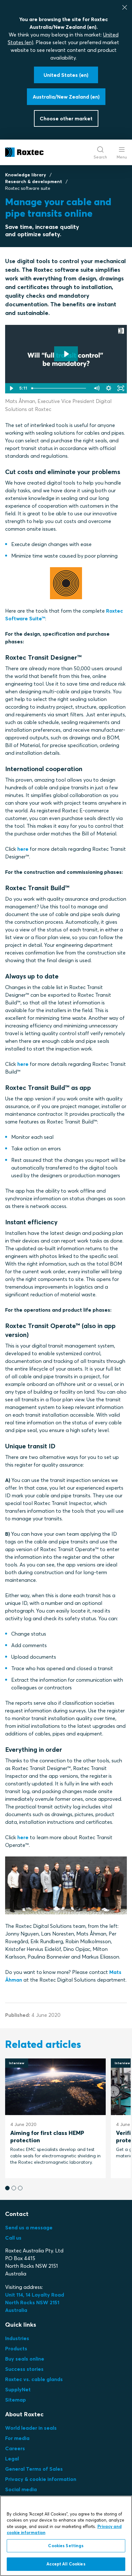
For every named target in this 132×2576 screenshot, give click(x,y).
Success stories (24, 2369)
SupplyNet (18, 2389)
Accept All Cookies (66, 2564)
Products (16, 2348)
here (23, 849)
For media (17, 2438)
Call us (13, 2238)
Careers (15, 2448)
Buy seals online (25, 2359)
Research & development (34, 181)
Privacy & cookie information (41, 2479)
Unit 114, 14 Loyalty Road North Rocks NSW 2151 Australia (35, 2302)
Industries (17, 2338)
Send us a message (29, 2227)
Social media (21, 2489)
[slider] (60, 388)
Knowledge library (26, 175)
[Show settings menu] (109, 388)
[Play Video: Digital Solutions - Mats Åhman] (66, 354)
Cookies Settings (66, 2546)
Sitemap (16, 2400)
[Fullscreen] (121, 388)
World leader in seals (31, 2428)
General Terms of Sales (34, 2469)
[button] (7, 2188)
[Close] (125, 7)
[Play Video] (11, 388)
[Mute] (96, 388)
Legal (12, 2459)
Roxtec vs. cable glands (34, 2379)
